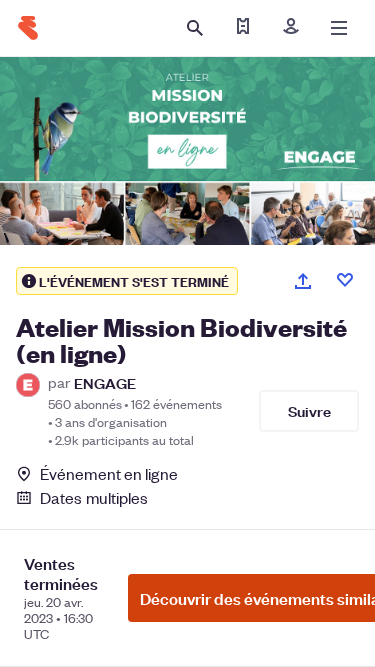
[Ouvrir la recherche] (195, 28)
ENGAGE (105, 382)
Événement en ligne (109, 474)
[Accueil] (28, 28)
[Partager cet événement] (303, 281)
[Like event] (345, 280)
